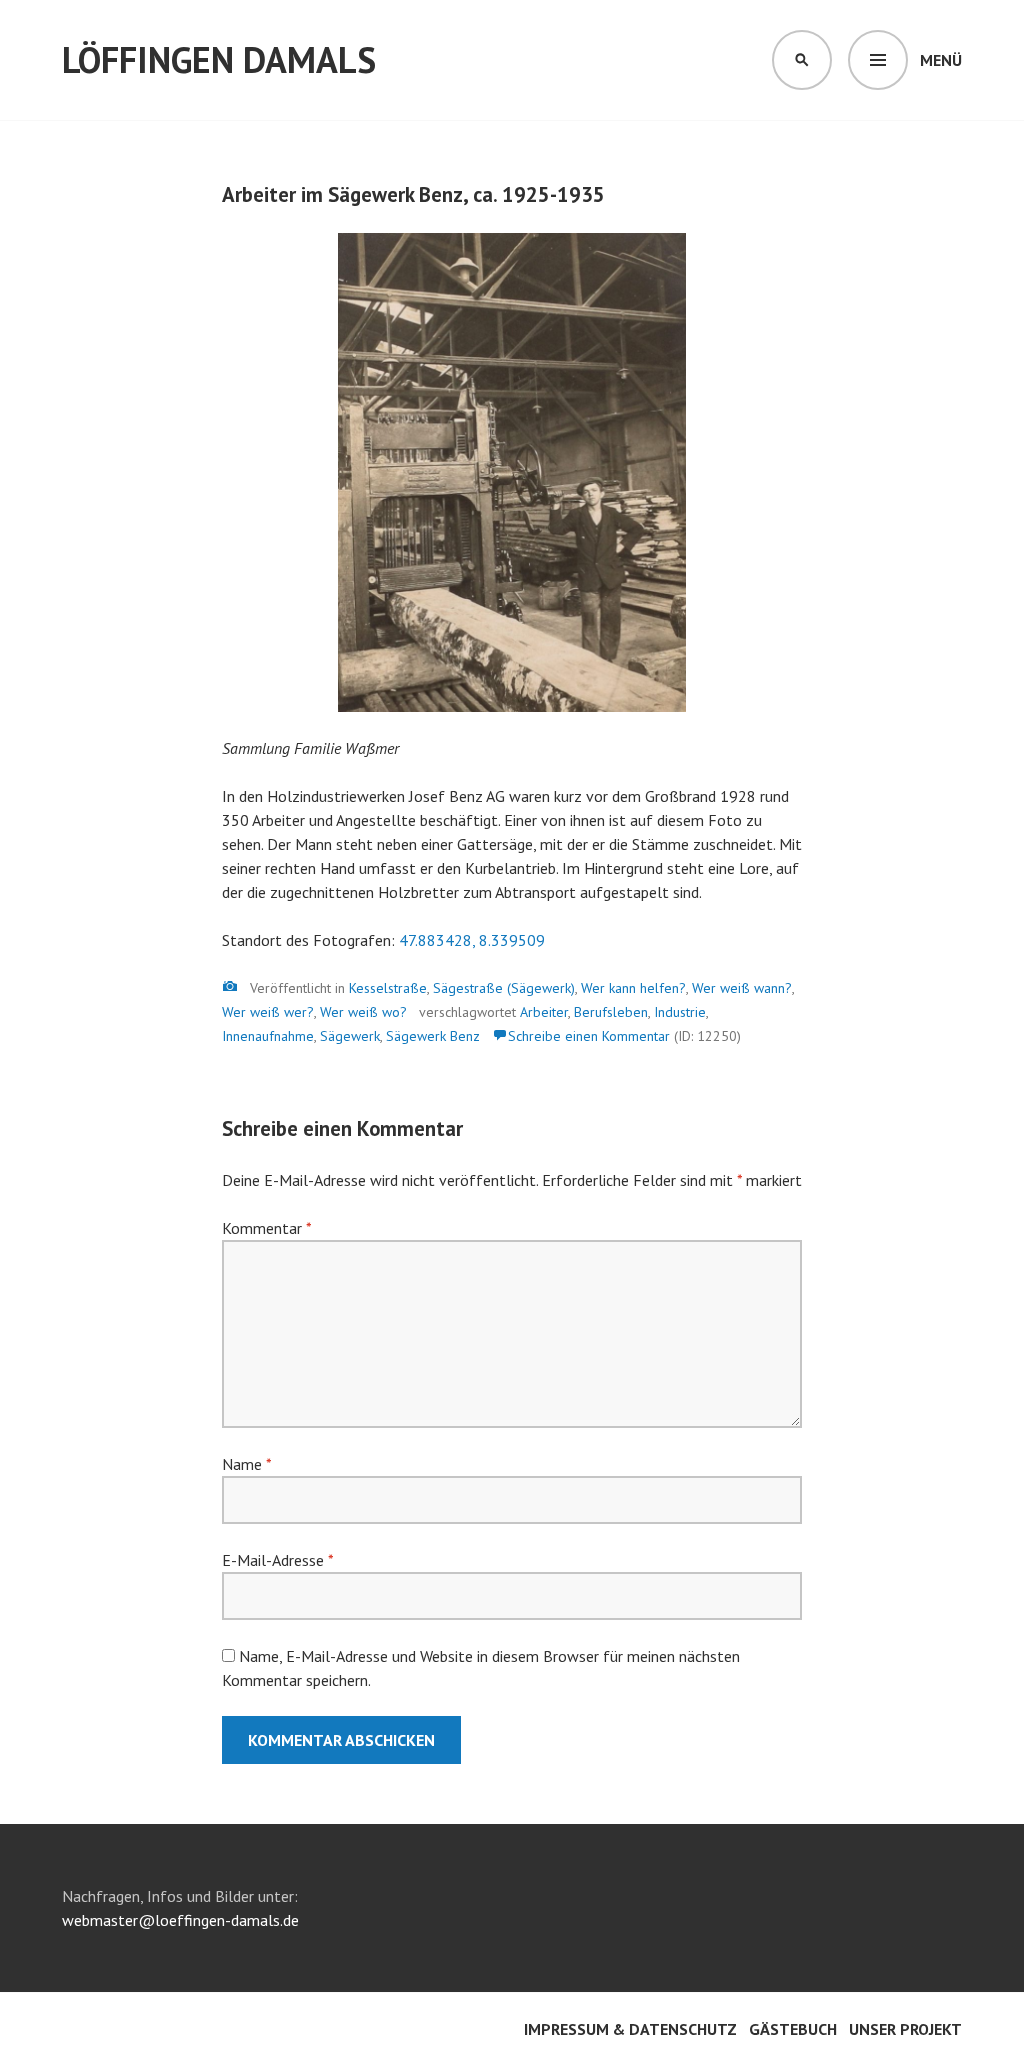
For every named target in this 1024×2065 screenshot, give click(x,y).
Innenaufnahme (268, 1036)
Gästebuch (793, 2029)
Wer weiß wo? (363, 1012)
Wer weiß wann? (742, 988)
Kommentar (266, 1228)
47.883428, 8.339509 (472, 940)
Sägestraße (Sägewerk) (504, 988)
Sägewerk (350, 1036)
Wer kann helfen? (633, 988)
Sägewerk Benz (433, 1036)
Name (246, 1464)
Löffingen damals (219, 59)
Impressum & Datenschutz (630, 2029)
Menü (941, 60)
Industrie (680, 1012)
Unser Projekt (905, 2029)
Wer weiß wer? (268, 1012)
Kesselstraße (388, 988)
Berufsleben (611, 1012)
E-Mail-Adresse (277, 1560)
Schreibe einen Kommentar (589, 1036)
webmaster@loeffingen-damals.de (180, 1920)
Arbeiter (544, 1012)
